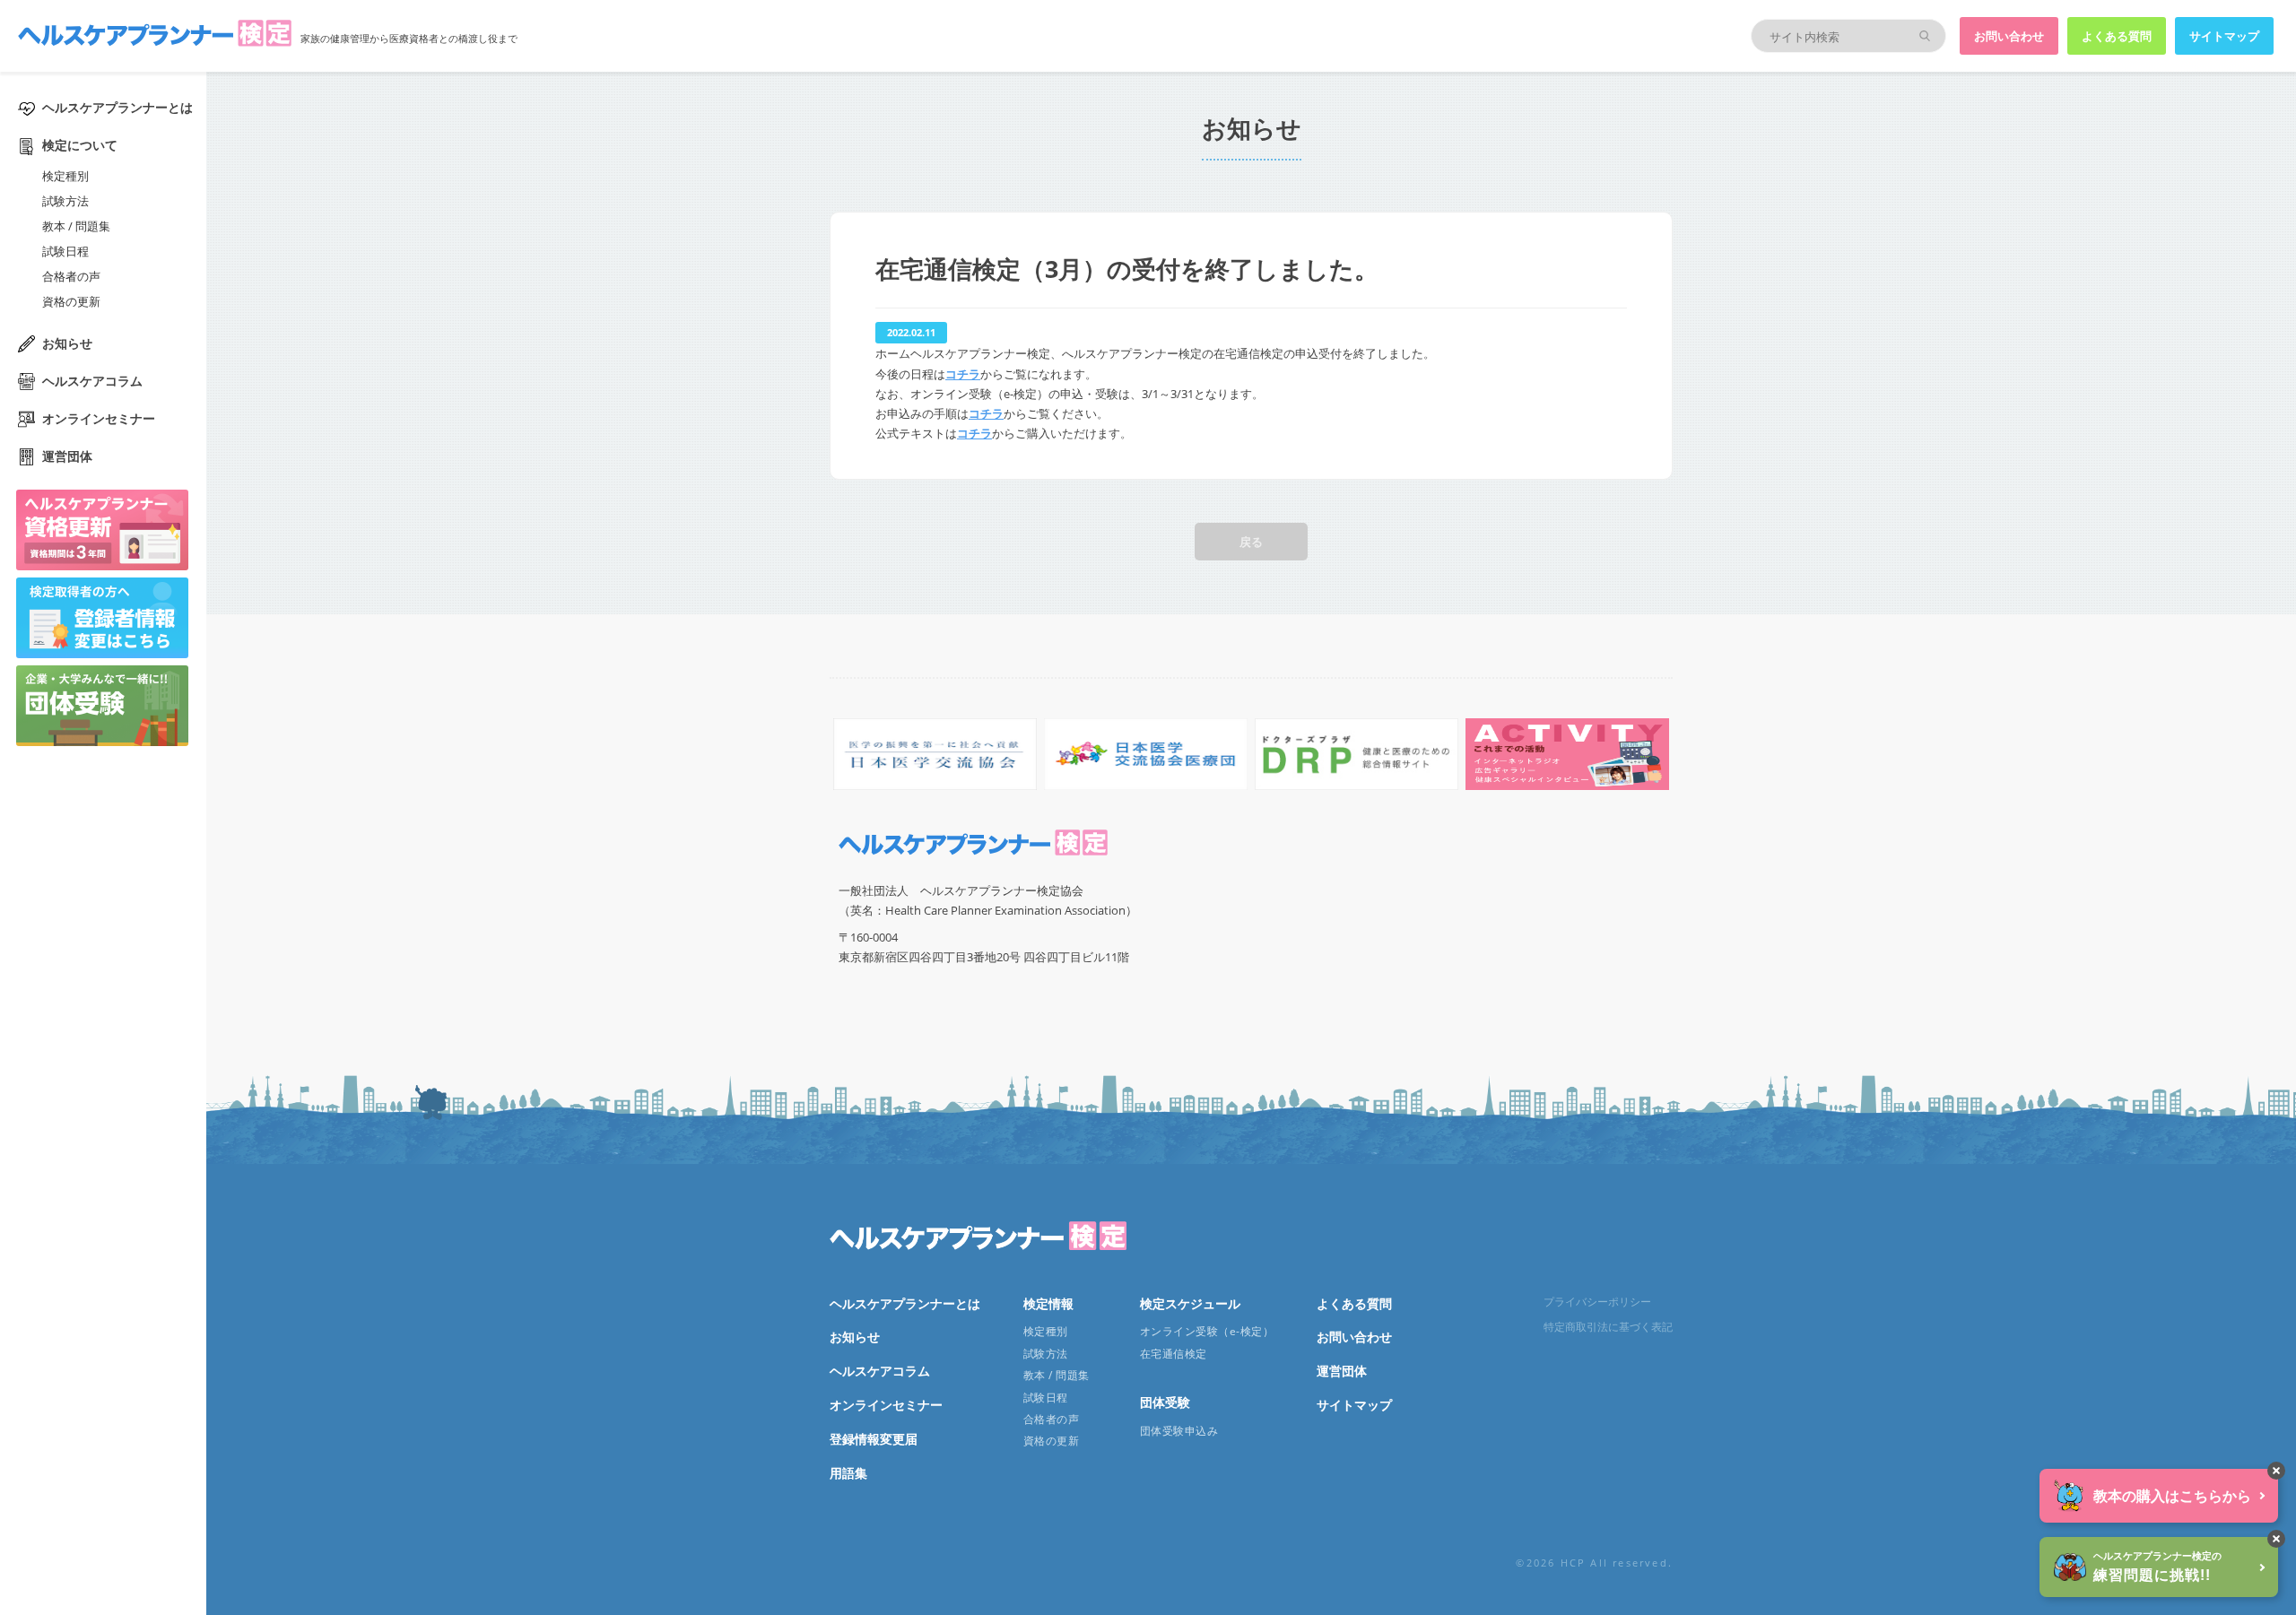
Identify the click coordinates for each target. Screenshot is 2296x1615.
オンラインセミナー (99, 418)
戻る (1251, 542)
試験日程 (65, 251)
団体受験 (1165, 1402)
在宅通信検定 (1174, 1354)
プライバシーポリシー (1597, 1302)
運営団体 (67, 456)
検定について (80, 145)
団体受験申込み (1179, 1431)
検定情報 (1048, 1303)
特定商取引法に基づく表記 (1608, 1327)
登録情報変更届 (874, 1439)
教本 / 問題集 (76, 226)
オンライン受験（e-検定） (1207, 1331)
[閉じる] (2276, 1471)
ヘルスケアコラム (92, 381)
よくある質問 (2117, 36)
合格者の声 (71, 276)
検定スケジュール (1190, 1303)
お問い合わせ (2009, 36)
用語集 (848, 1473)
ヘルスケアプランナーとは (117, 107)
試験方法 (65, 201)
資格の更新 (71, 301)
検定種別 (65, 176)
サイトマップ (2224, 36)
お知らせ (67, 343)
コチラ (963, 374)
